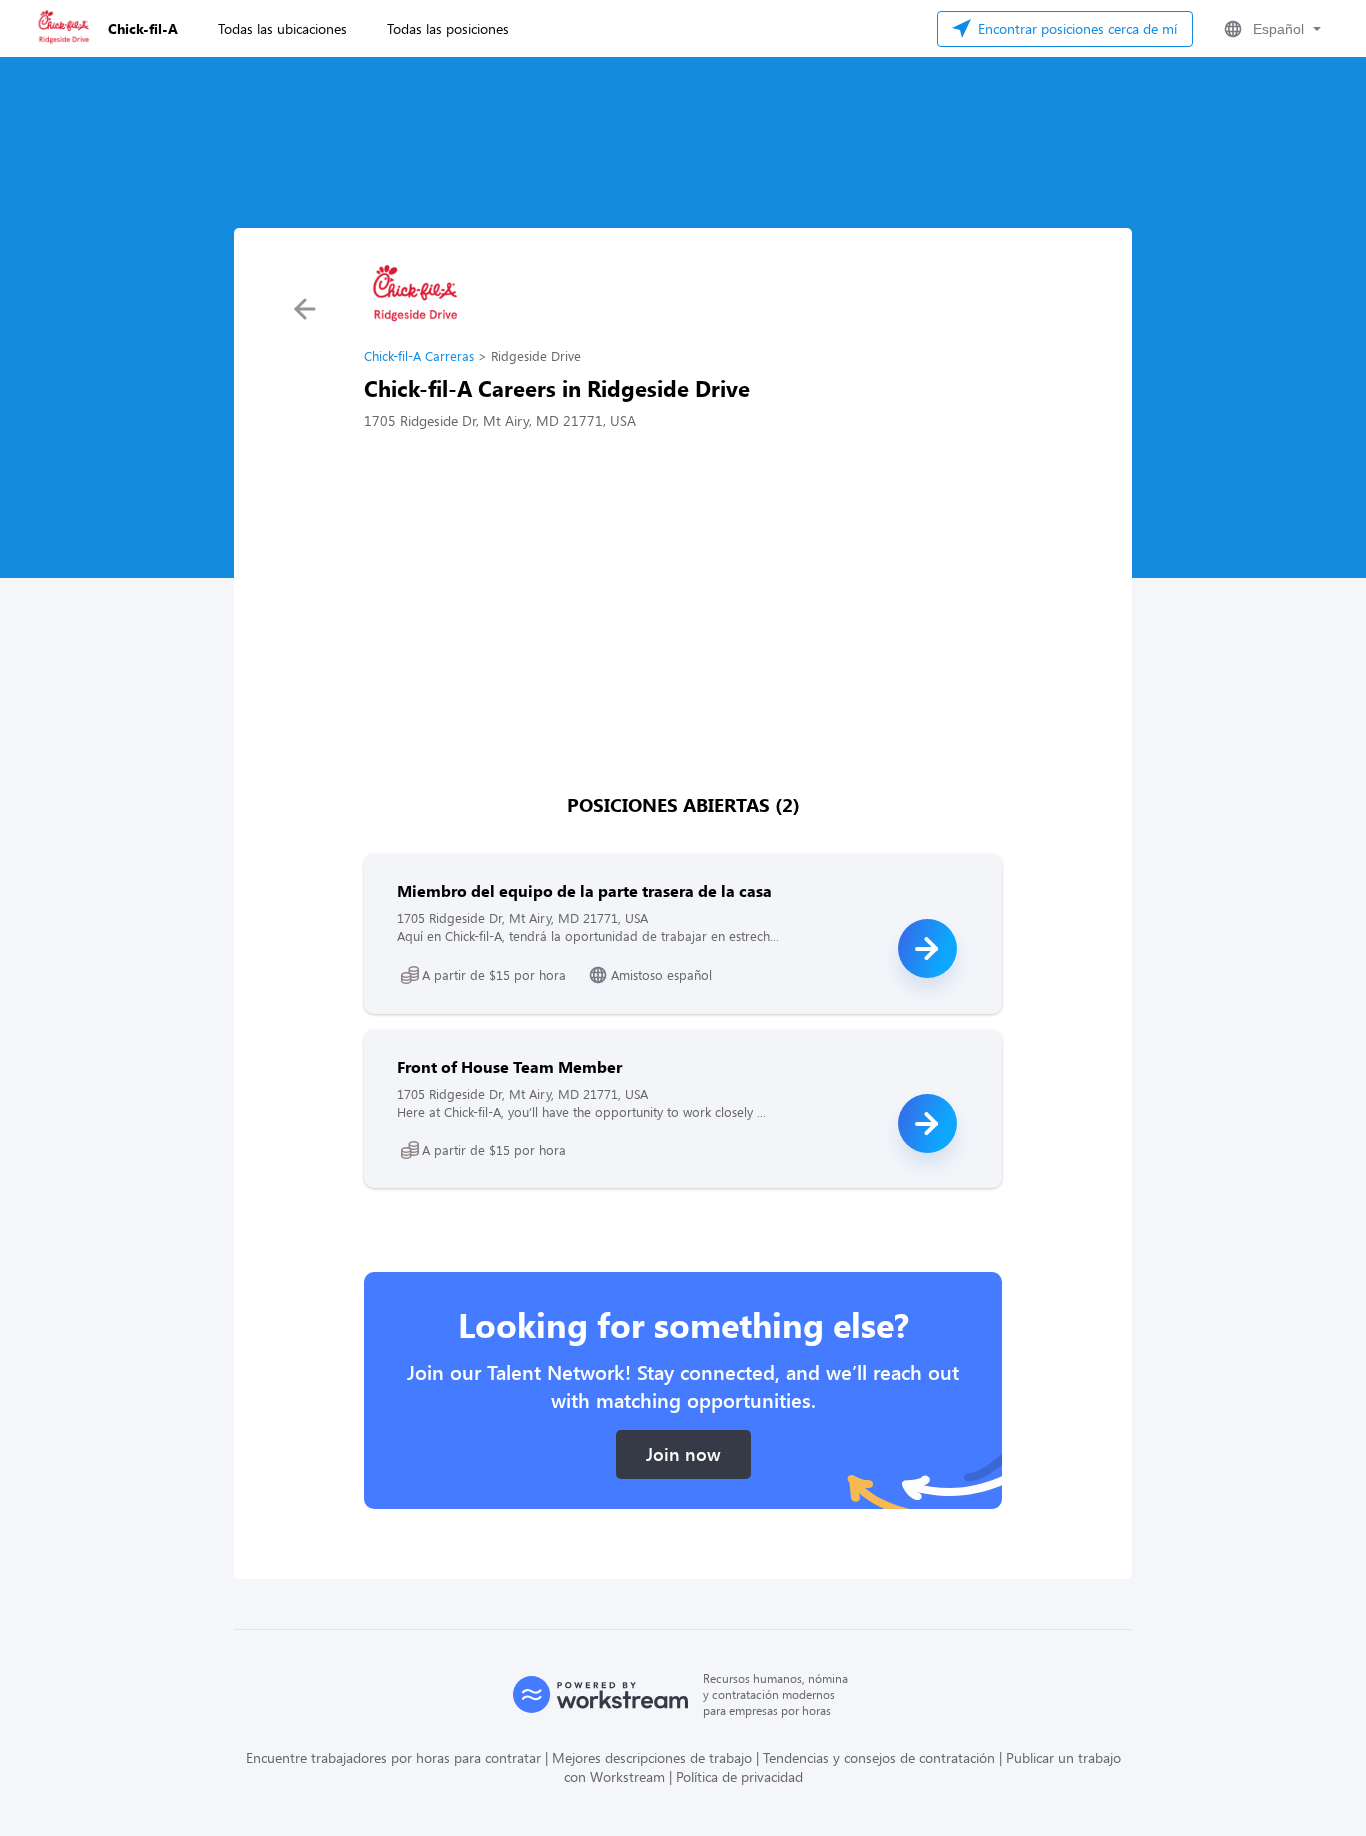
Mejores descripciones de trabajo (652, 1757)
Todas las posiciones (448, 28)
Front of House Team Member (509, 1066)
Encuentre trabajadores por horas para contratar (393, 1757)
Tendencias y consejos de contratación (879, 1757)
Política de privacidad (739, 1776)
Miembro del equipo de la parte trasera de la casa (584, 890)
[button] (1270, 29)
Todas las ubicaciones (282, 28)
